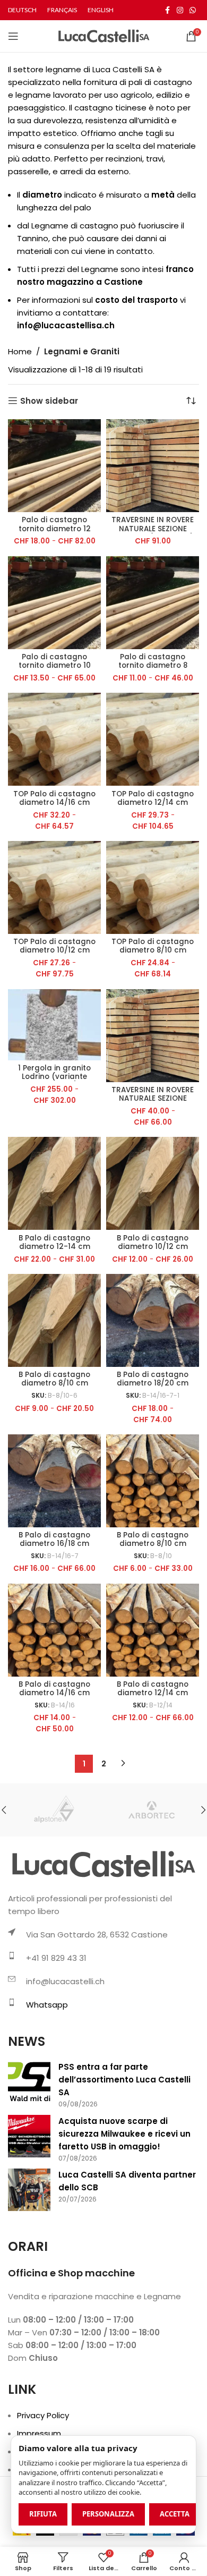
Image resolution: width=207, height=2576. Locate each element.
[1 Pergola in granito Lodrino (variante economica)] (54, 1025)
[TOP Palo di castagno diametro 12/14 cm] (153, 739)
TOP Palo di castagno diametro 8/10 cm (153, 946)
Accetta (175, 2514)
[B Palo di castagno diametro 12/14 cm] (153, 1630)
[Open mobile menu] (13, 36)
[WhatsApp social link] (193, 10)
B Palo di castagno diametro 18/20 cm (153, 1379)
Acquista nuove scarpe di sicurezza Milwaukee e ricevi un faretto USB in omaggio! (124, 2134)
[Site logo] (104, 35)
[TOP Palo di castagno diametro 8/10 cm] (153, 887)
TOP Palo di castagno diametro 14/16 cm (54, 798)
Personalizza (108, 2514)
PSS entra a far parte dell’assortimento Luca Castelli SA (124, 2080)
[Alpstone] (56, 1810)
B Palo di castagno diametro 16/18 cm (54, 1539)
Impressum (39, 2433)
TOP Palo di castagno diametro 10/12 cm (54, 946)
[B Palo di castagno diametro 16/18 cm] (54, 1481)
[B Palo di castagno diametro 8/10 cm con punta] (54, 1320)
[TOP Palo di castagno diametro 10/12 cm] (54, 887)
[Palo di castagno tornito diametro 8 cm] (153, 603)
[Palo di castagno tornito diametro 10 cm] (54, 603)
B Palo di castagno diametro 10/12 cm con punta (153, 1247)
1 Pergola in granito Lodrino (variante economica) (54, 1077)
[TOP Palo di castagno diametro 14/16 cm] (54, 739)
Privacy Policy (43, 2415)
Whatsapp (47, 2005)
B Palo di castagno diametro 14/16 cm (54, 1689)
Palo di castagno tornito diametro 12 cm (55, 528)
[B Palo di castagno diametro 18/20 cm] (153, 1320)
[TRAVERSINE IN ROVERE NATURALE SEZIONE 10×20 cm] (153, 1036)
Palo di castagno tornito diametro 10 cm (55, 665)
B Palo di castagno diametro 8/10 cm (153, 1539)
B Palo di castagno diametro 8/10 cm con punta (54, 1383)
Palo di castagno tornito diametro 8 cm (153, 665)
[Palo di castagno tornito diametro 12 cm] (54, 466)
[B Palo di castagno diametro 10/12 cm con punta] (153, 1183)
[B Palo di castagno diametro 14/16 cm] (54, 1630)
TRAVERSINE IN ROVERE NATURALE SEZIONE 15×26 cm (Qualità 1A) (153, 528)
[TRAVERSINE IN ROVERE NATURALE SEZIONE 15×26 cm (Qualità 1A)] (153, 466)
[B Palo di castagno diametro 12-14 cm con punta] (54, 1183)
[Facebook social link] (167, 10)
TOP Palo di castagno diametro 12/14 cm (153, 798)
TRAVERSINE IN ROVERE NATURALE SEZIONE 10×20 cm (153, 1098)
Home (20, 351)
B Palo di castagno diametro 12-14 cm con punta (54, 1247)
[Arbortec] (151, 1810)
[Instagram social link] (180, 10)
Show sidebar (49, 401)
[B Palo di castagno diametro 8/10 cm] (153, 1481)
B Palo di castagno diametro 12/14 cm (153, 1689)
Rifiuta (43, 2514)
